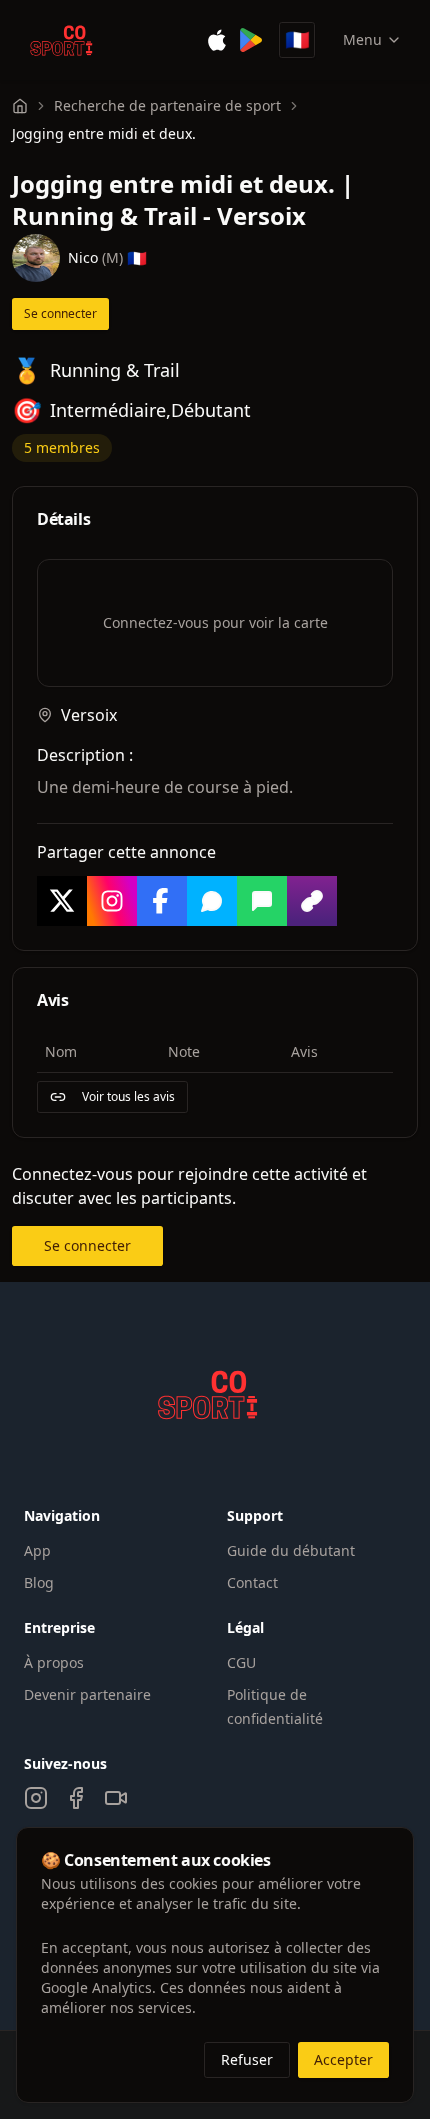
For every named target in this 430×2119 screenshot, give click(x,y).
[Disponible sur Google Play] (251, 40)
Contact (252, 1582)
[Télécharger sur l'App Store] (217, 40)
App (37, 1550)
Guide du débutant (291, 1550)
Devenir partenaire (87, 1694)
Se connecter (60, 313)
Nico (83, 257)
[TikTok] (116, 1798)
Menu (362, 39)
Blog (39, 1582)
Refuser (247, 2059)
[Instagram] (36, 1798)
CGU (241, 1662)
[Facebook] (76, 1798)
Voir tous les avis (128, 1096)
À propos (54, 1662)
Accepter (343, 2059)
